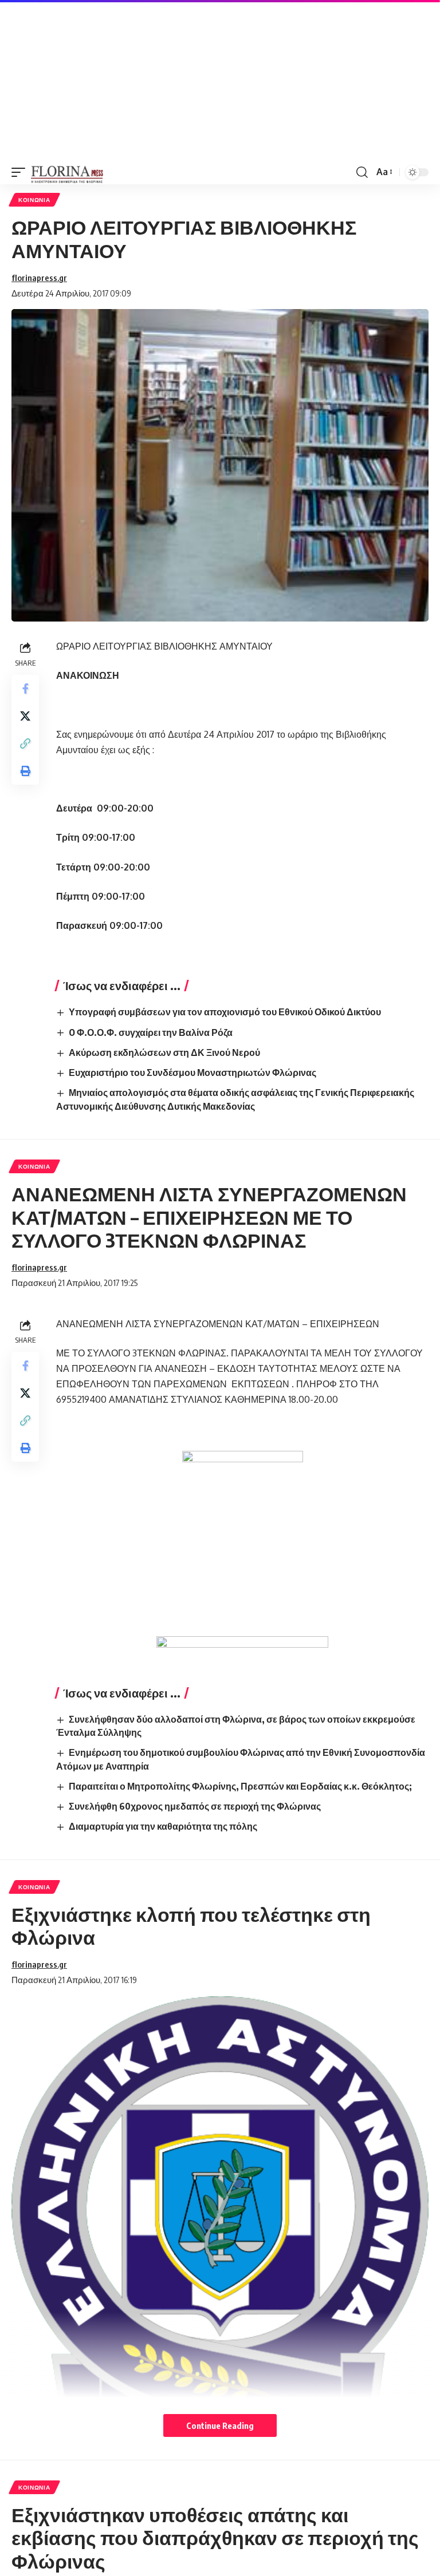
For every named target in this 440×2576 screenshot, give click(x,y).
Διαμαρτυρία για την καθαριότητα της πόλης (163, 1826)
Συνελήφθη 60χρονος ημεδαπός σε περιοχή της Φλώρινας (195, 1806)
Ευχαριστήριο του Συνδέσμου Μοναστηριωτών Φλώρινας (192, 1073)
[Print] (25, 771)
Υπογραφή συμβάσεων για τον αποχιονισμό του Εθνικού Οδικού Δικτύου (225, 1012)
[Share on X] (25, 716)
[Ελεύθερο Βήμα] (67, 172)
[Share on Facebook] (25, 688)
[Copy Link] (25, 743)
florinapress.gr (39, 278)
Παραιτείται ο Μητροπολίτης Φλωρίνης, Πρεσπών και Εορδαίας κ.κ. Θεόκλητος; (240, 1786)
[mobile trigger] (21, 172)
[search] (362, 172)
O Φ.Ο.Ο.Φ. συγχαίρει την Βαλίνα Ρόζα (151, 1032)
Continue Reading (220, 2425)
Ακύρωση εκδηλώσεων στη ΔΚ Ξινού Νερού (164, 1052)
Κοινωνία (34, 200)
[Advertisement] (220, 80)
